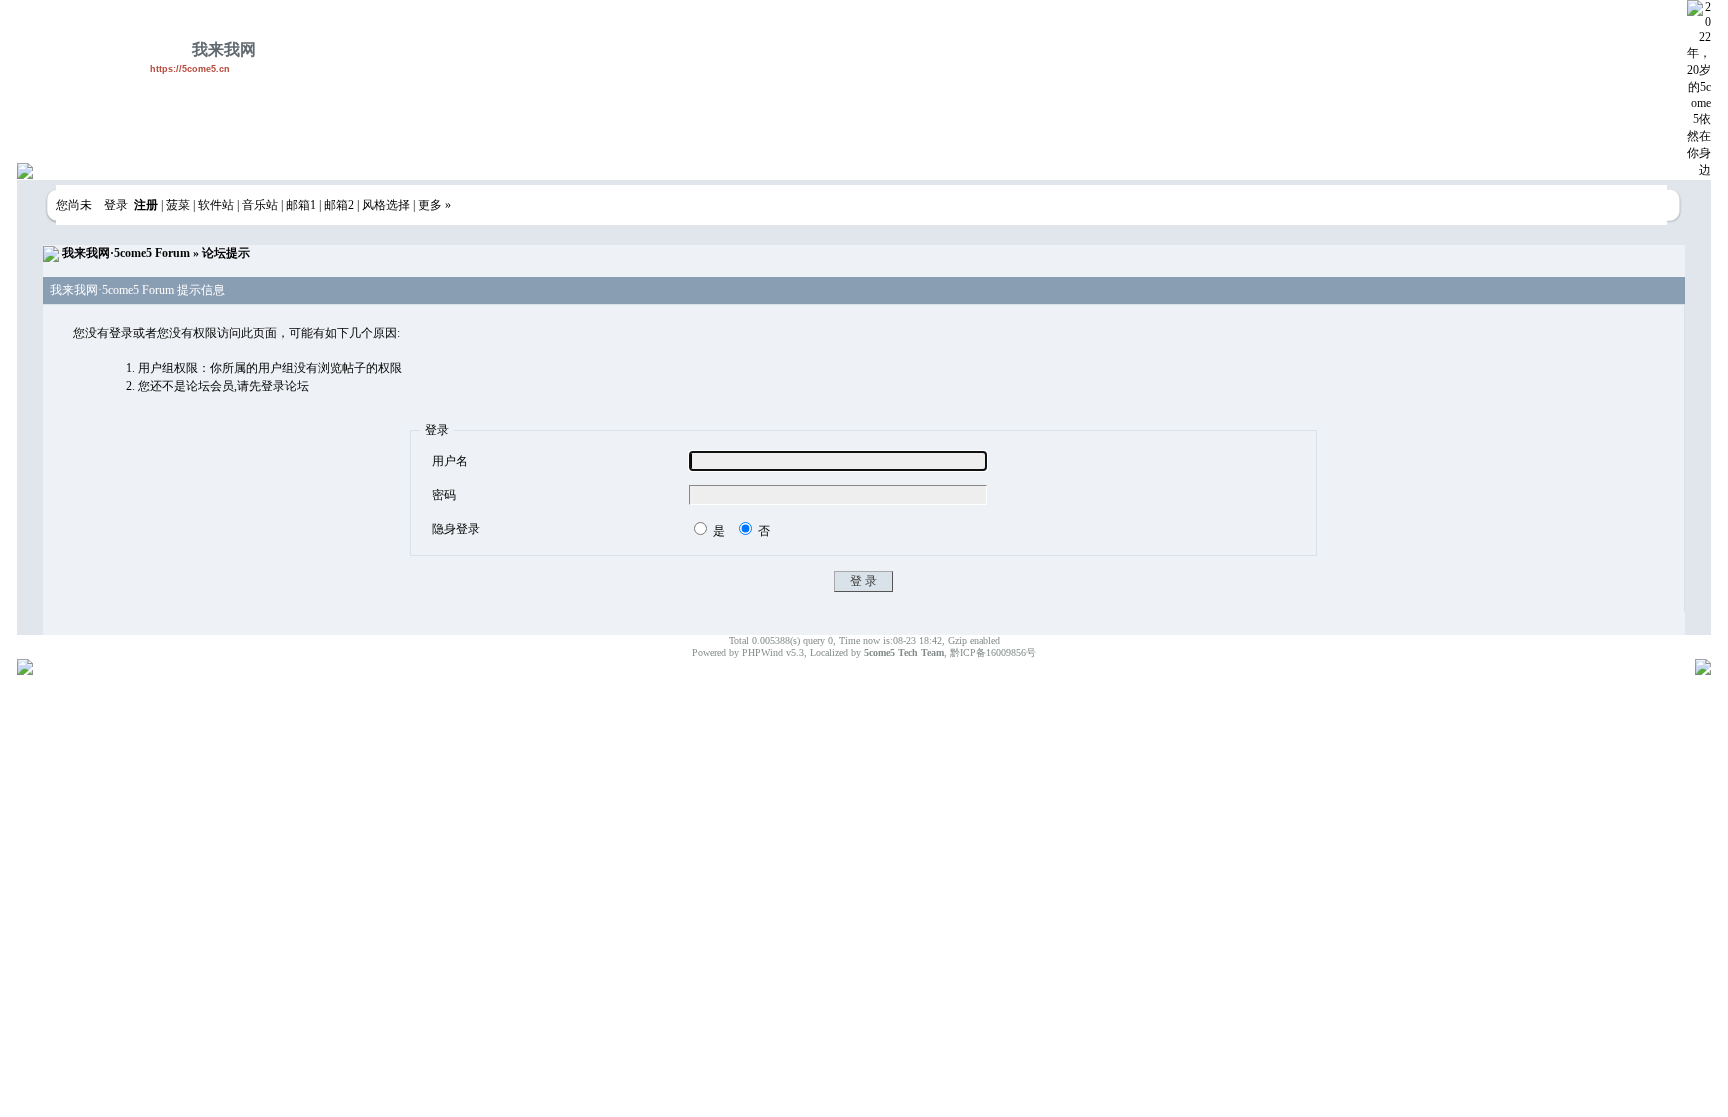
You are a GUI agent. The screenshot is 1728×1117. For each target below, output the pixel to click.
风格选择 (386, 205)
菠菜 (178, 205)
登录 (116, 205)
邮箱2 (339, 205)
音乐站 (260, 205)
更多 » (434, 205)
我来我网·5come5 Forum (126, 253)
